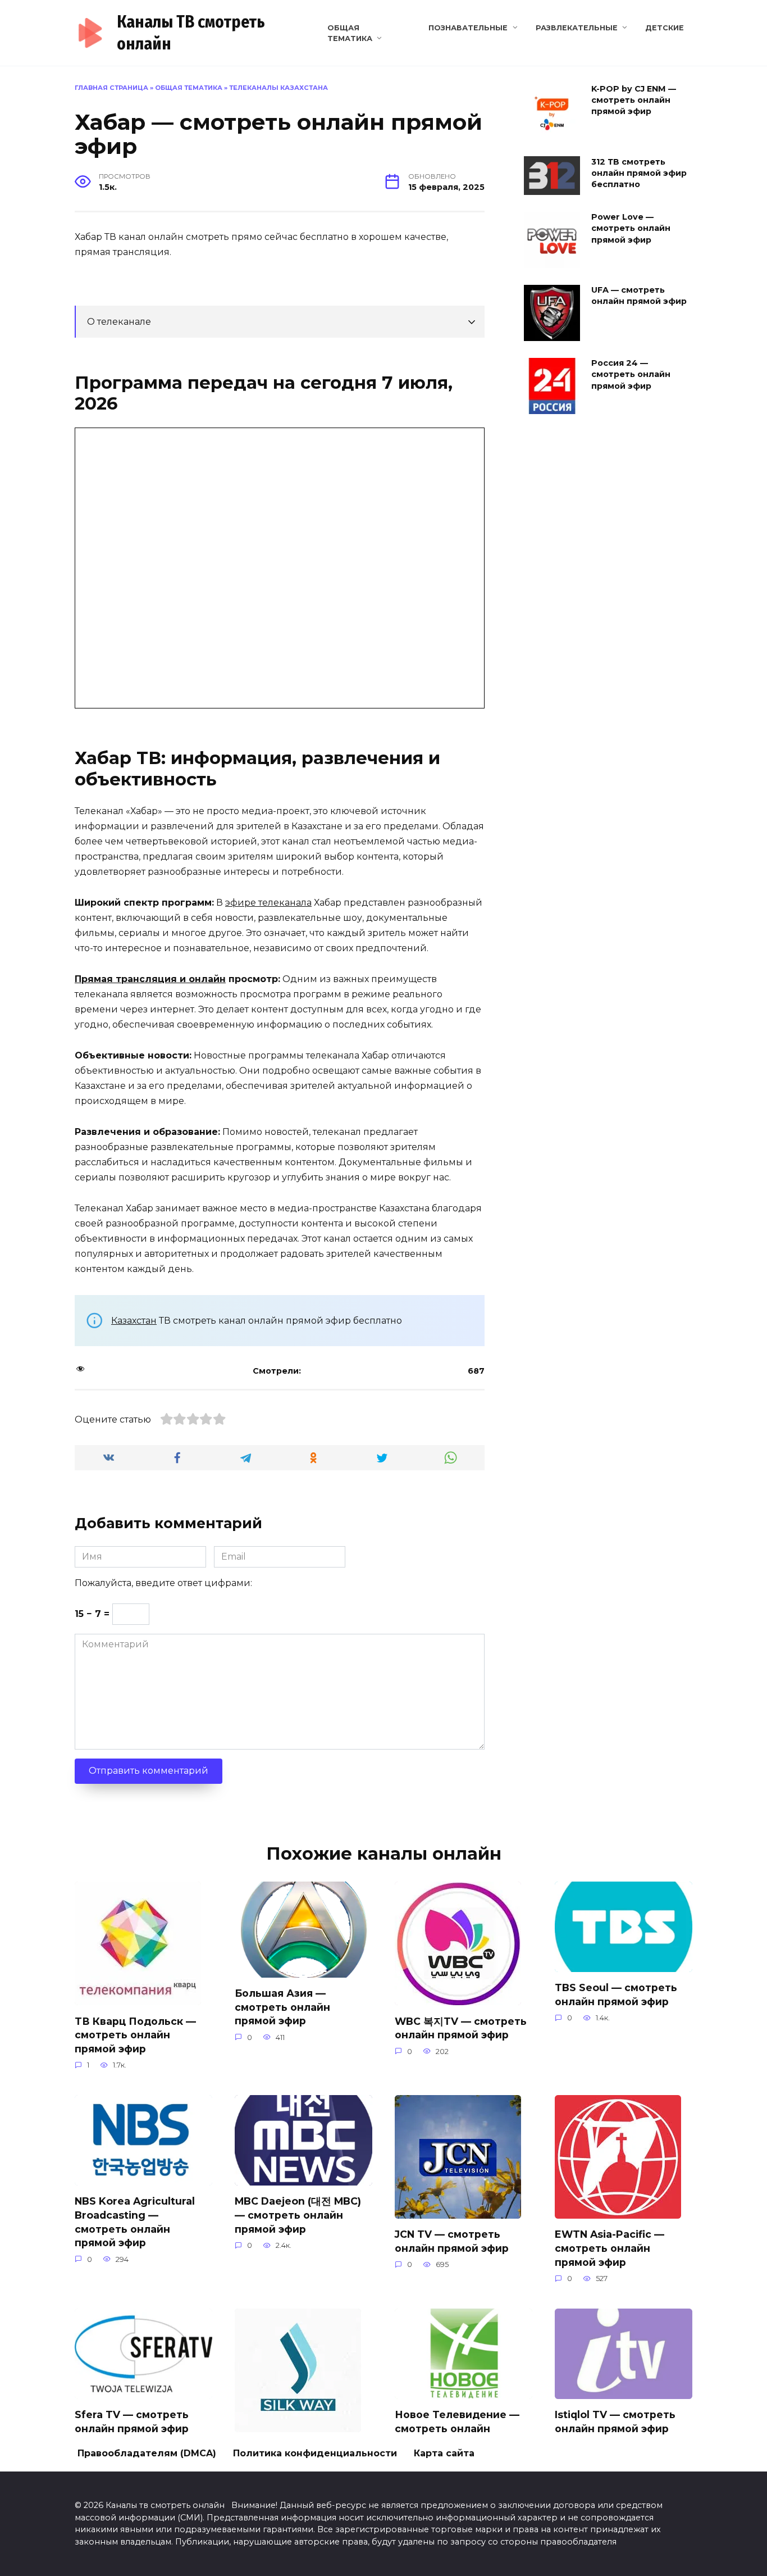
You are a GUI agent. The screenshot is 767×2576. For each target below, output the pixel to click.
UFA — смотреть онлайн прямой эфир (639, 296)
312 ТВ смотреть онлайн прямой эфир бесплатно (639, 173)
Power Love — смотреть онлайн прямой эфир (631, 229)
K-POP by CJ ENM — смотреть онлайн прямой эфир (634, 100)
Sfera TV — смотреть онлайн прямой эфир (132, 2421)
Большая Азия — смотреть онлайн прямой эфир (282, 2007)
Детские (665, 28)
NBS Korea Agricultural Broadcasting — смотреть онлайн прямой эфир (135, 2222)
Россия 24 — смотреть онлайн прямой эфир (631, 375)
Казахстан (134, 1321)
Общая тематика (189, 88)
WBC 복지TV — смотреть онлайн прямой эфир (461, 2028)
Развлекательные (577, 28)
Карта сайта (444, 2453)
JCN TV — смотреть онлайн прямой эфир (452, 2241)
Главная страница (111, 88)
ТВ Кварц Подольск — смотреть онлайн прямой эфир (135, 2034)
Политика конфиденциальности (315, 2453)
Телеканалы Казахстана (279, 88)
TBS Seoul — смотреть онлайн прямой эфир (616, 1995)
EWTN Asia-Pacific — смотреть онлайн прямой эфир (610, 2248)
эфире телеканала (268, 903)
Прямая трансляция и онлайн (150, 979)
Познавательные (468, 28)
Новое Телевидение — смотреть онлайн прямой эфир (457, 2428)
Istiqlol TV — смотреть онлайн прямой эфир (615, 2421)
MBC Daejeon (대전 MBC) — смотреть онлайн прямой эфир (298, 2215)
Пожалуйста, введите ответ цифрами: (163, 1583)
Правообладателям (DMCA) (147, 2453)
